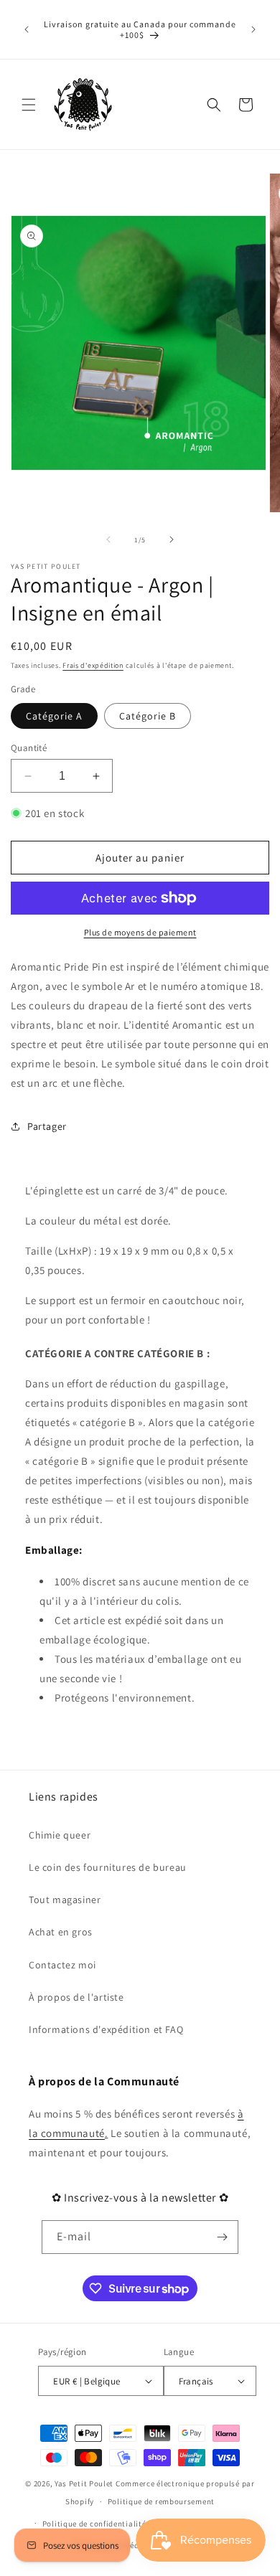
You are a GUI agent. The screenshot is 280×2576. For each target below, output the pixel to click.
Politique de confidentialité (94, 2524)
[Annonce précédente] (27, 29)
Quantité (29, 748)
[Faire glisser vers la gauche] (108, 539)
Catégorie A (54, 716)
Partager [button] (47, 1126)
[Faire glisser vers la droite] (172, 539)
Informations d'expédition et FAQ (106, 2029)
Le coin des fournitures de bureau (108, 1867)
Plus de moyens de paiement (140, 932)
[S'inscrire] (222, 2237)
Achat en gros (61, 1932)
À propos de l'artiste (76, 1997)
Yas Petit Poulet (84, 2483)
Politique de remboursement (161, 2501)
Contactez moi (62, 1965)
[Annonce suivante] (253, 29)
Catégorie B (148, 716)
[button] (29, 105)
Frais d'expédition (93, 665)
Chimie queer (60, 1835)
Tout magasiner (65, 1900)
